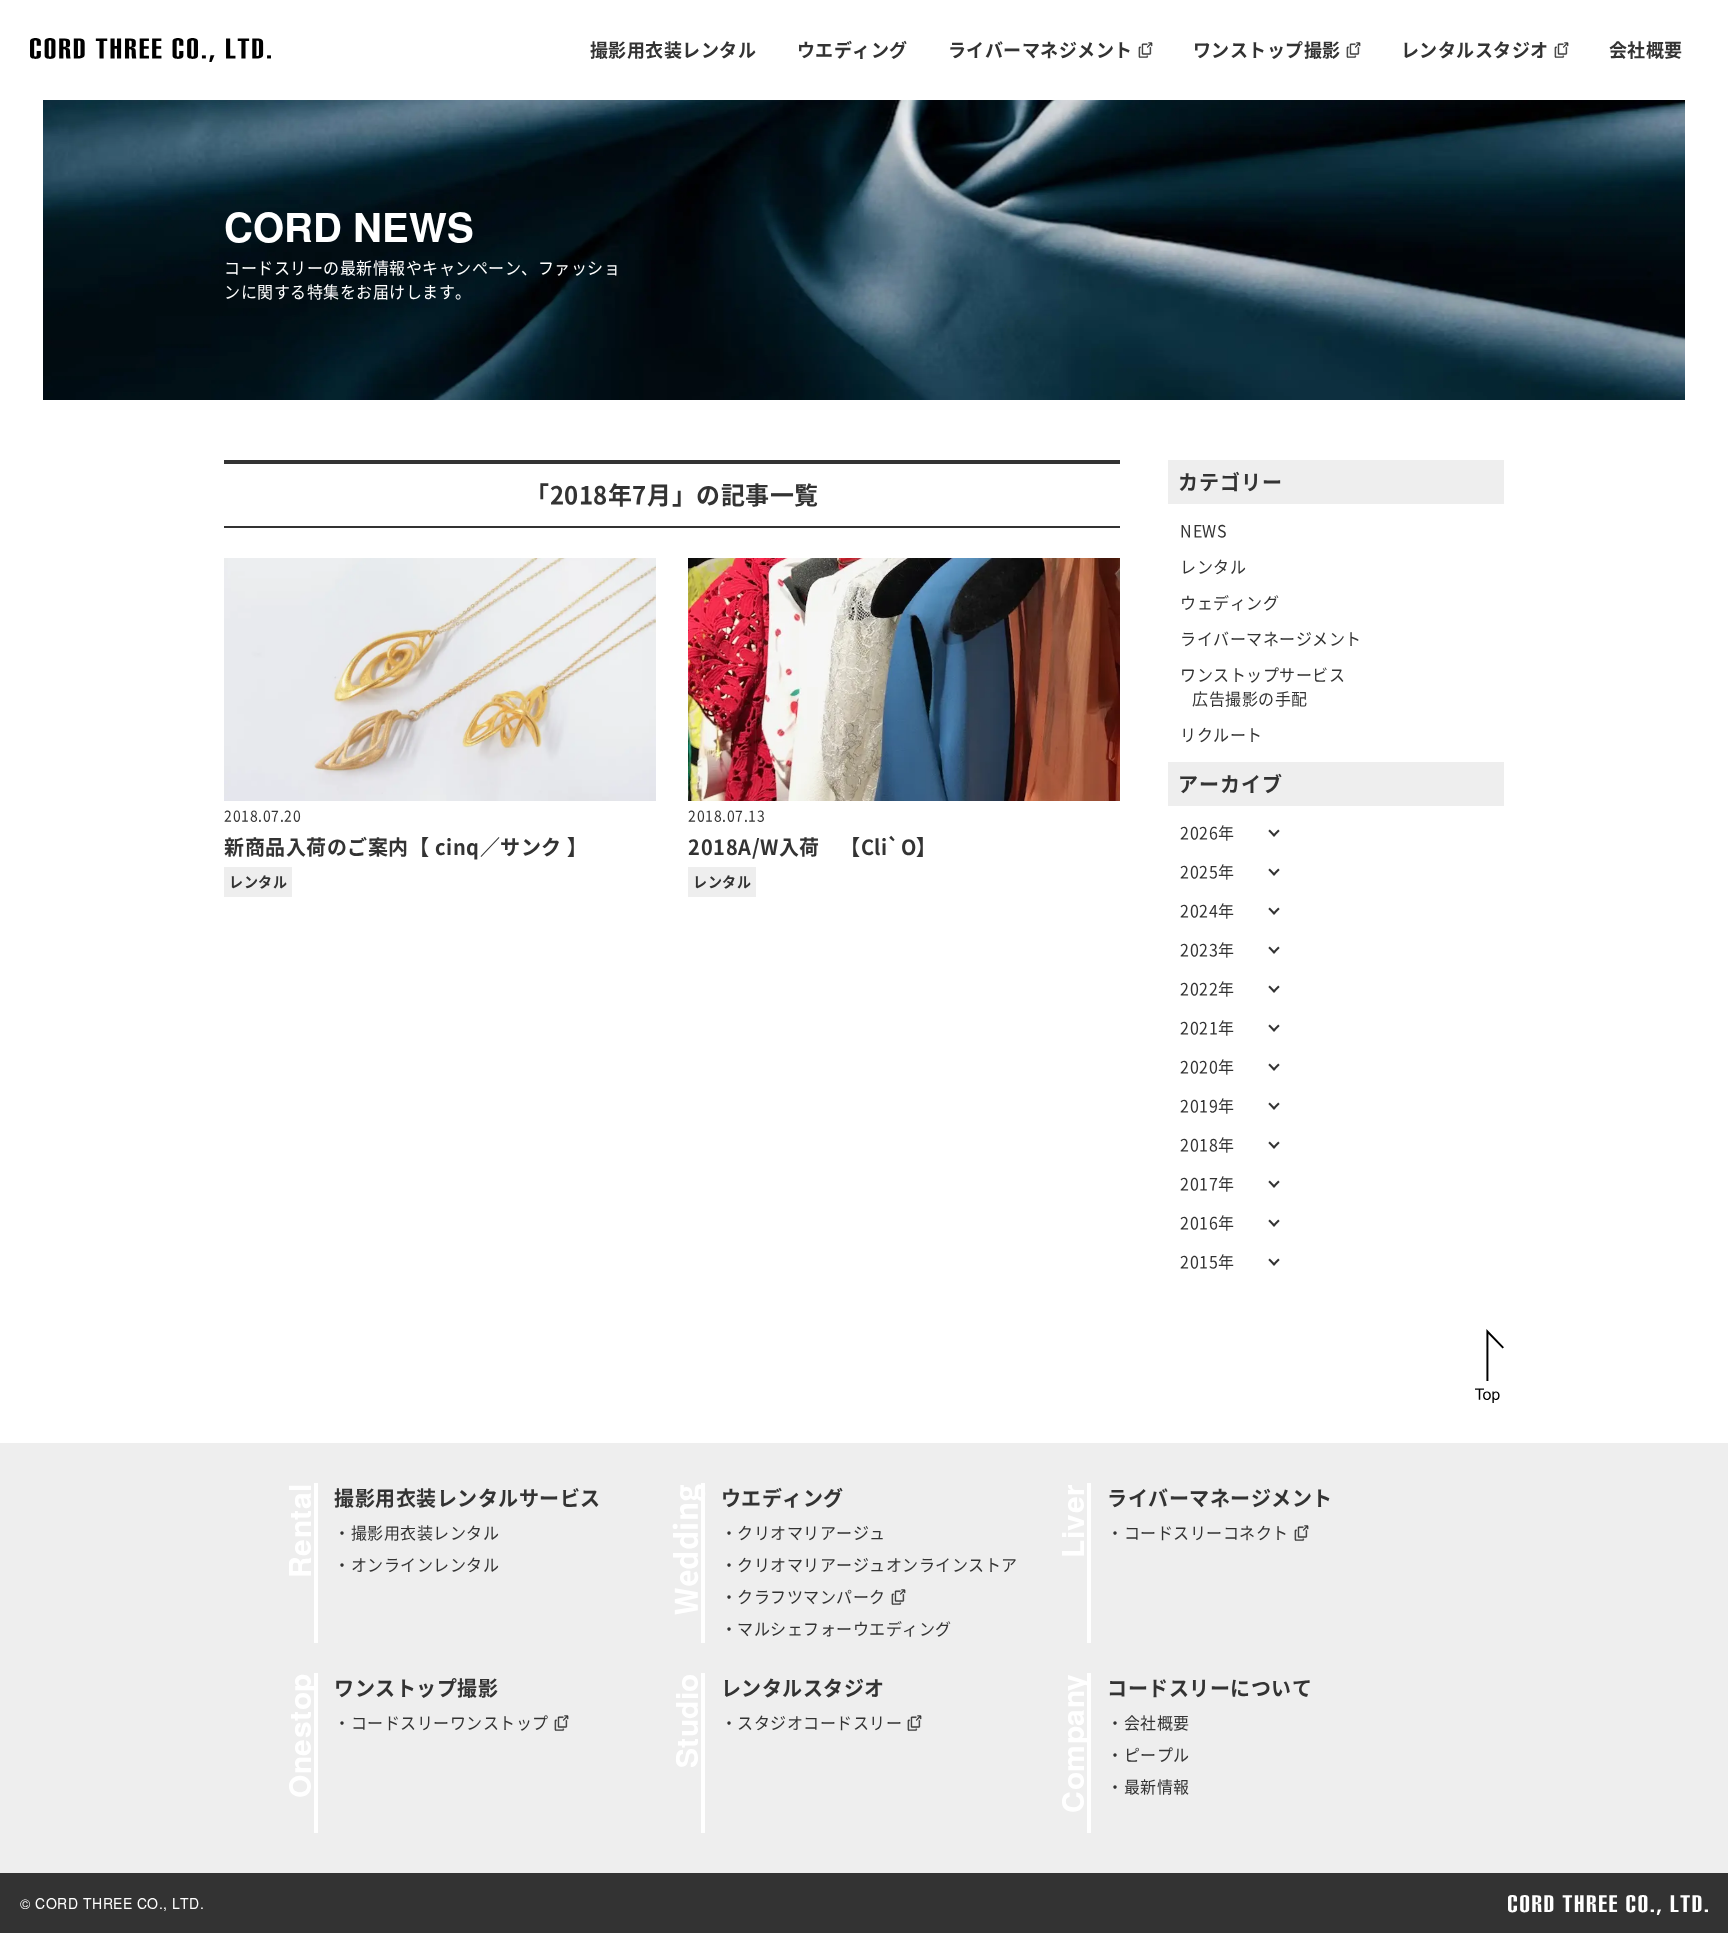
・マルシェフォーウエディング (836, 1629)
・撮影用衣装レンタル (416, 1533)
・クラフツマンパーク (803, 1597)
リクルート (1221, 735)
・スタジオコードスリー (812, 1723)
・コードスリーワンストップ (441, 1723)
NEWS (1203, 531)
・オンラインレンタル (416, 1565)
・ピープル (1148, 1755)
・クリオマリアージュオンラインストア (869, 1565)
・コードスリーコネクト (1198, 1533)
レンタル (258, 882)
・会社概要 (1148, 1723)
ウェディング (1229, 603)
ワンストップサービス (1262, 675)
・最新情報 (1148, 1787)
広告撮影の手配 (1250, 699)
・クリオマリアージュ (803, 1533)
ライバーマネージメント (1271, 639)
